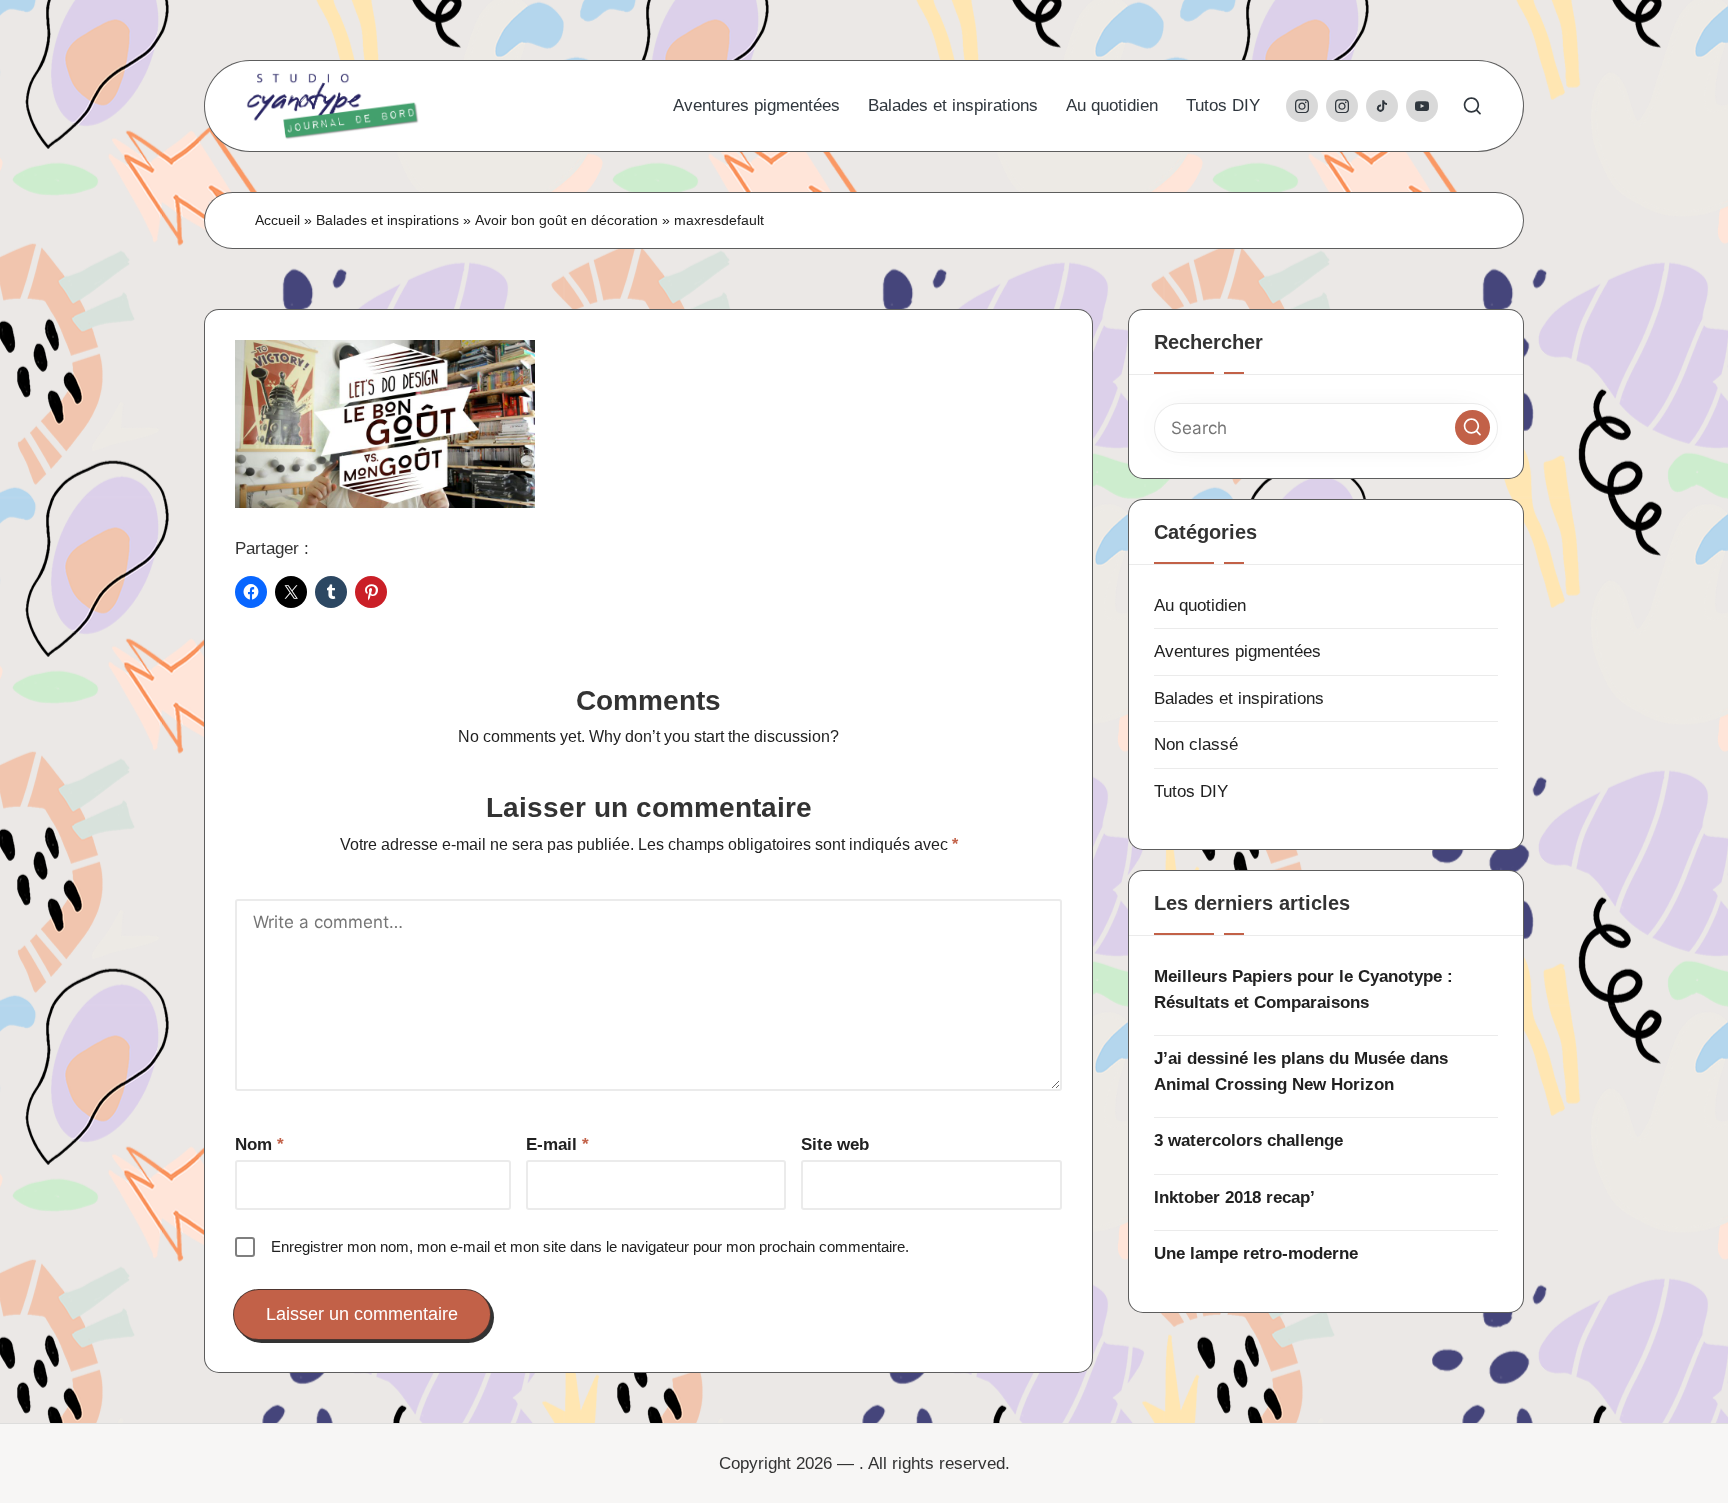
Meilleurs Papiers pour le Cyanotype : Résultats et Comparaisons (1303, 989)
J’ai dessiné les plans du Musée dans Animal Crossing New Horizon (1301, 1071)
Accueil (277, 220)
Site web (835, 1144)
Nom (259, 1144)
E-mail (557, 1144)
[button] (1472, 427)
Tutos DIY (1191, 791)
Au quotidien (1200, 605)
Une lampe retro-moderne (1256, 1253)
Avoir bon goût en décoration (566, 220)
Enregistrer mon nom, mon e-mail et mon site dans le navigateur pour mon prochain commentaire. (590, 1246)
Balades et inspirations (387, 220)
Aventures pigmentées (1237, 651)
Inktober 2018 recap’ (1234, 1197)
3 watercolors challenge (1248, 1140)
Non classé (1196, 744)
